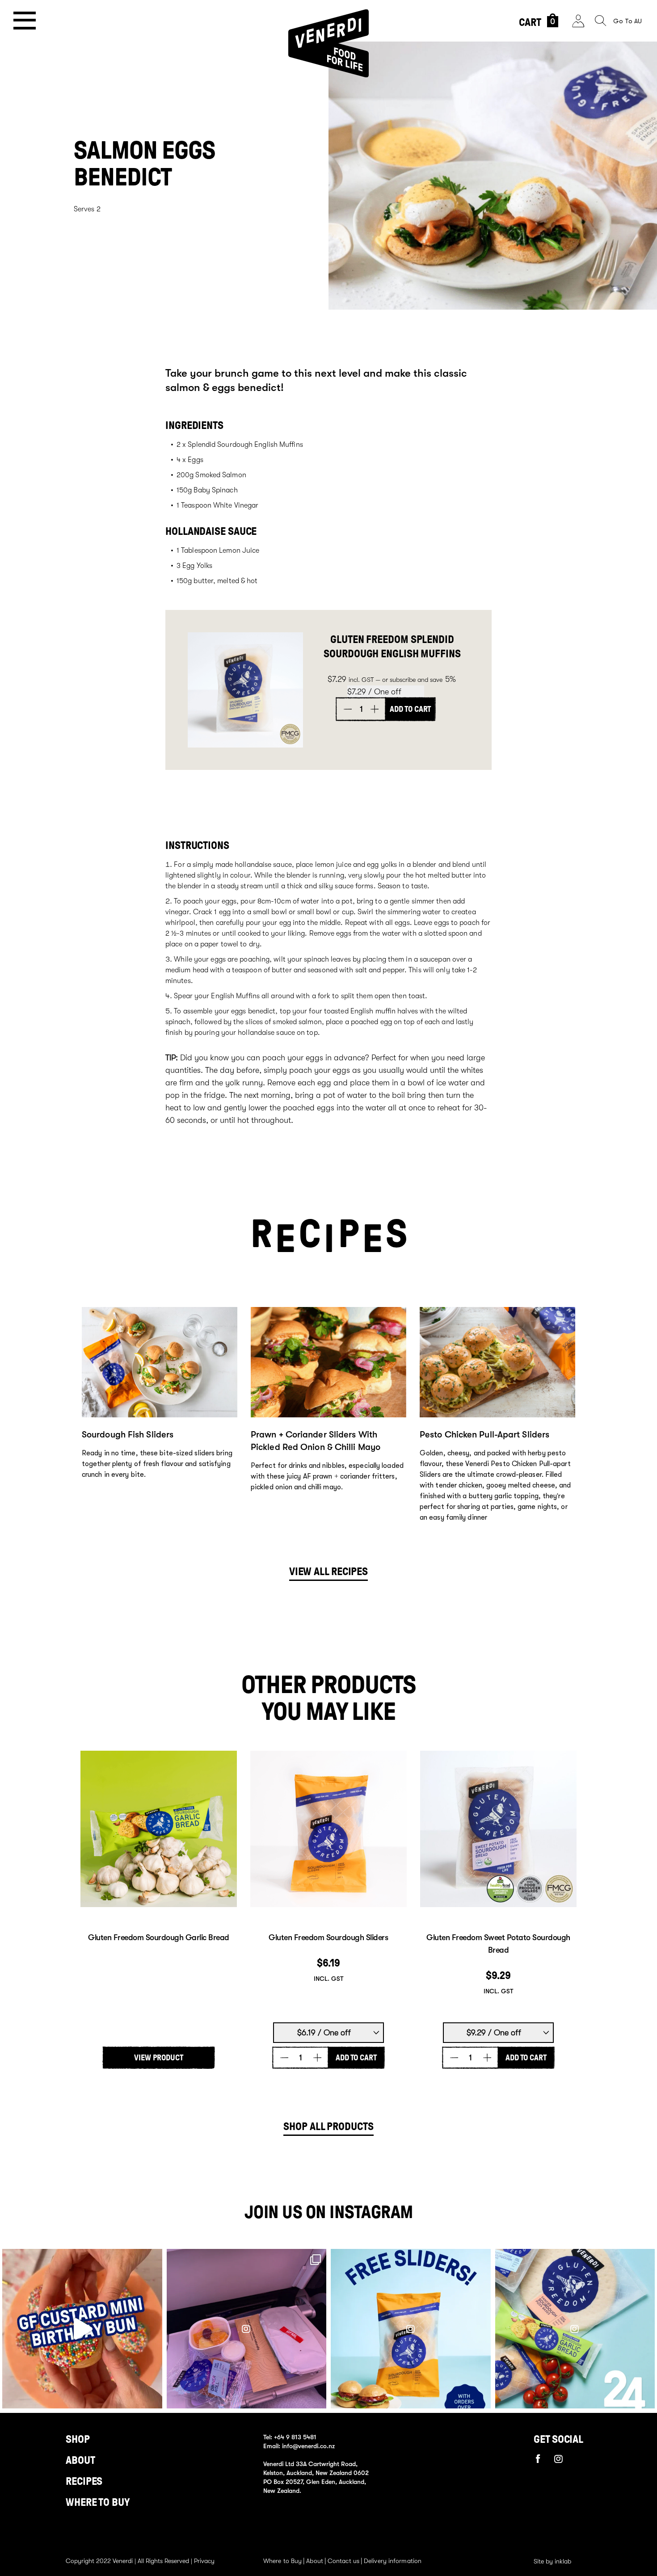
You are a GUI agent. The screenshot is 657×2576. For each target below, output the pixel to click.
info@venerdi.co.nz (308, 2446)
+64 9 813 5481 (295, 2437)
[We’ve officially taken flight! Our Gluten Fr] (247, 2329)
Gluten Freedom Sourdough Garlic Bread (159, 1937)
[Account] (578, 21)
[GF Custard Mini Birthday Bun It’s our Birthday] (82, 2329)
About (80, 2460)
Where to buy (98, 2502)
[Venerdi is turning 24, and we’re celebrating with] (411, 2329)
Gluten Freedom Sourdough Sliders (328, 1937)
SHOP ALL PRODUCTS (328, 2126)
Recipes (84, 2481)
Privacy (204, 2561)
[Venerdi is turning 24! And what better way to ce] (575, 2329)
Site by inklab (552, 2561)
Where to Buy (282, 2561)
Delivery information (393, 2561)
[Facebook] (538, 2458)
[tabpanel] (160, 1418)
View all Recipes (328, 1572)
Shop (78, 2439)
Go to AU (628, 21)
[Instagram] (559, 2459)
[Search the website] (600, 21)
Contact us (343, 2561)
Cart (537, 22)
